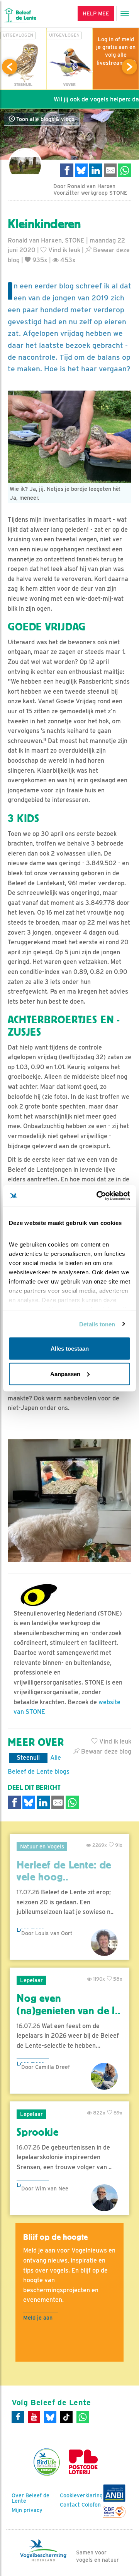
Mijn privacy (27, 2510)
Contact (70, 2505)
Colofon (91, 2505)
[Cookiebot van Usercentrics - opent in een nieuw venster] (98, 1196)
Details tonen (97, 1324)
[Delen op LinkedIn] (96, 170)
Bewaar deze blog (105, 1751)
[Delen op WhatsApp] (125, 170)
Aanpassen (65, 1374)
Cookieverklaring (81, 2495)
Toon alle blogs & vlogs (45, 119)
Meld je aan (38, 2317)
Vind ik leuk (64, 250)
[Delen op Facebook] (67, 170)
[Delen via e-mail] (110, 170)
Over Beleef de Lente (31, 2498)
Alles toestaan (70, 1349)
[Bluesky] (50, 2417)
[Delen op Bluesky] (81, 170)
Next (129, 67)
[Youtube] (34, 2417)
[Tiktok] (66, 2417)
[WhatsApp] (83, 2417)
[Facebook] (18, 2417)
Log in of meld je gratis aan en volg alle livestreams (116, 51)
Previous (10, 67)
